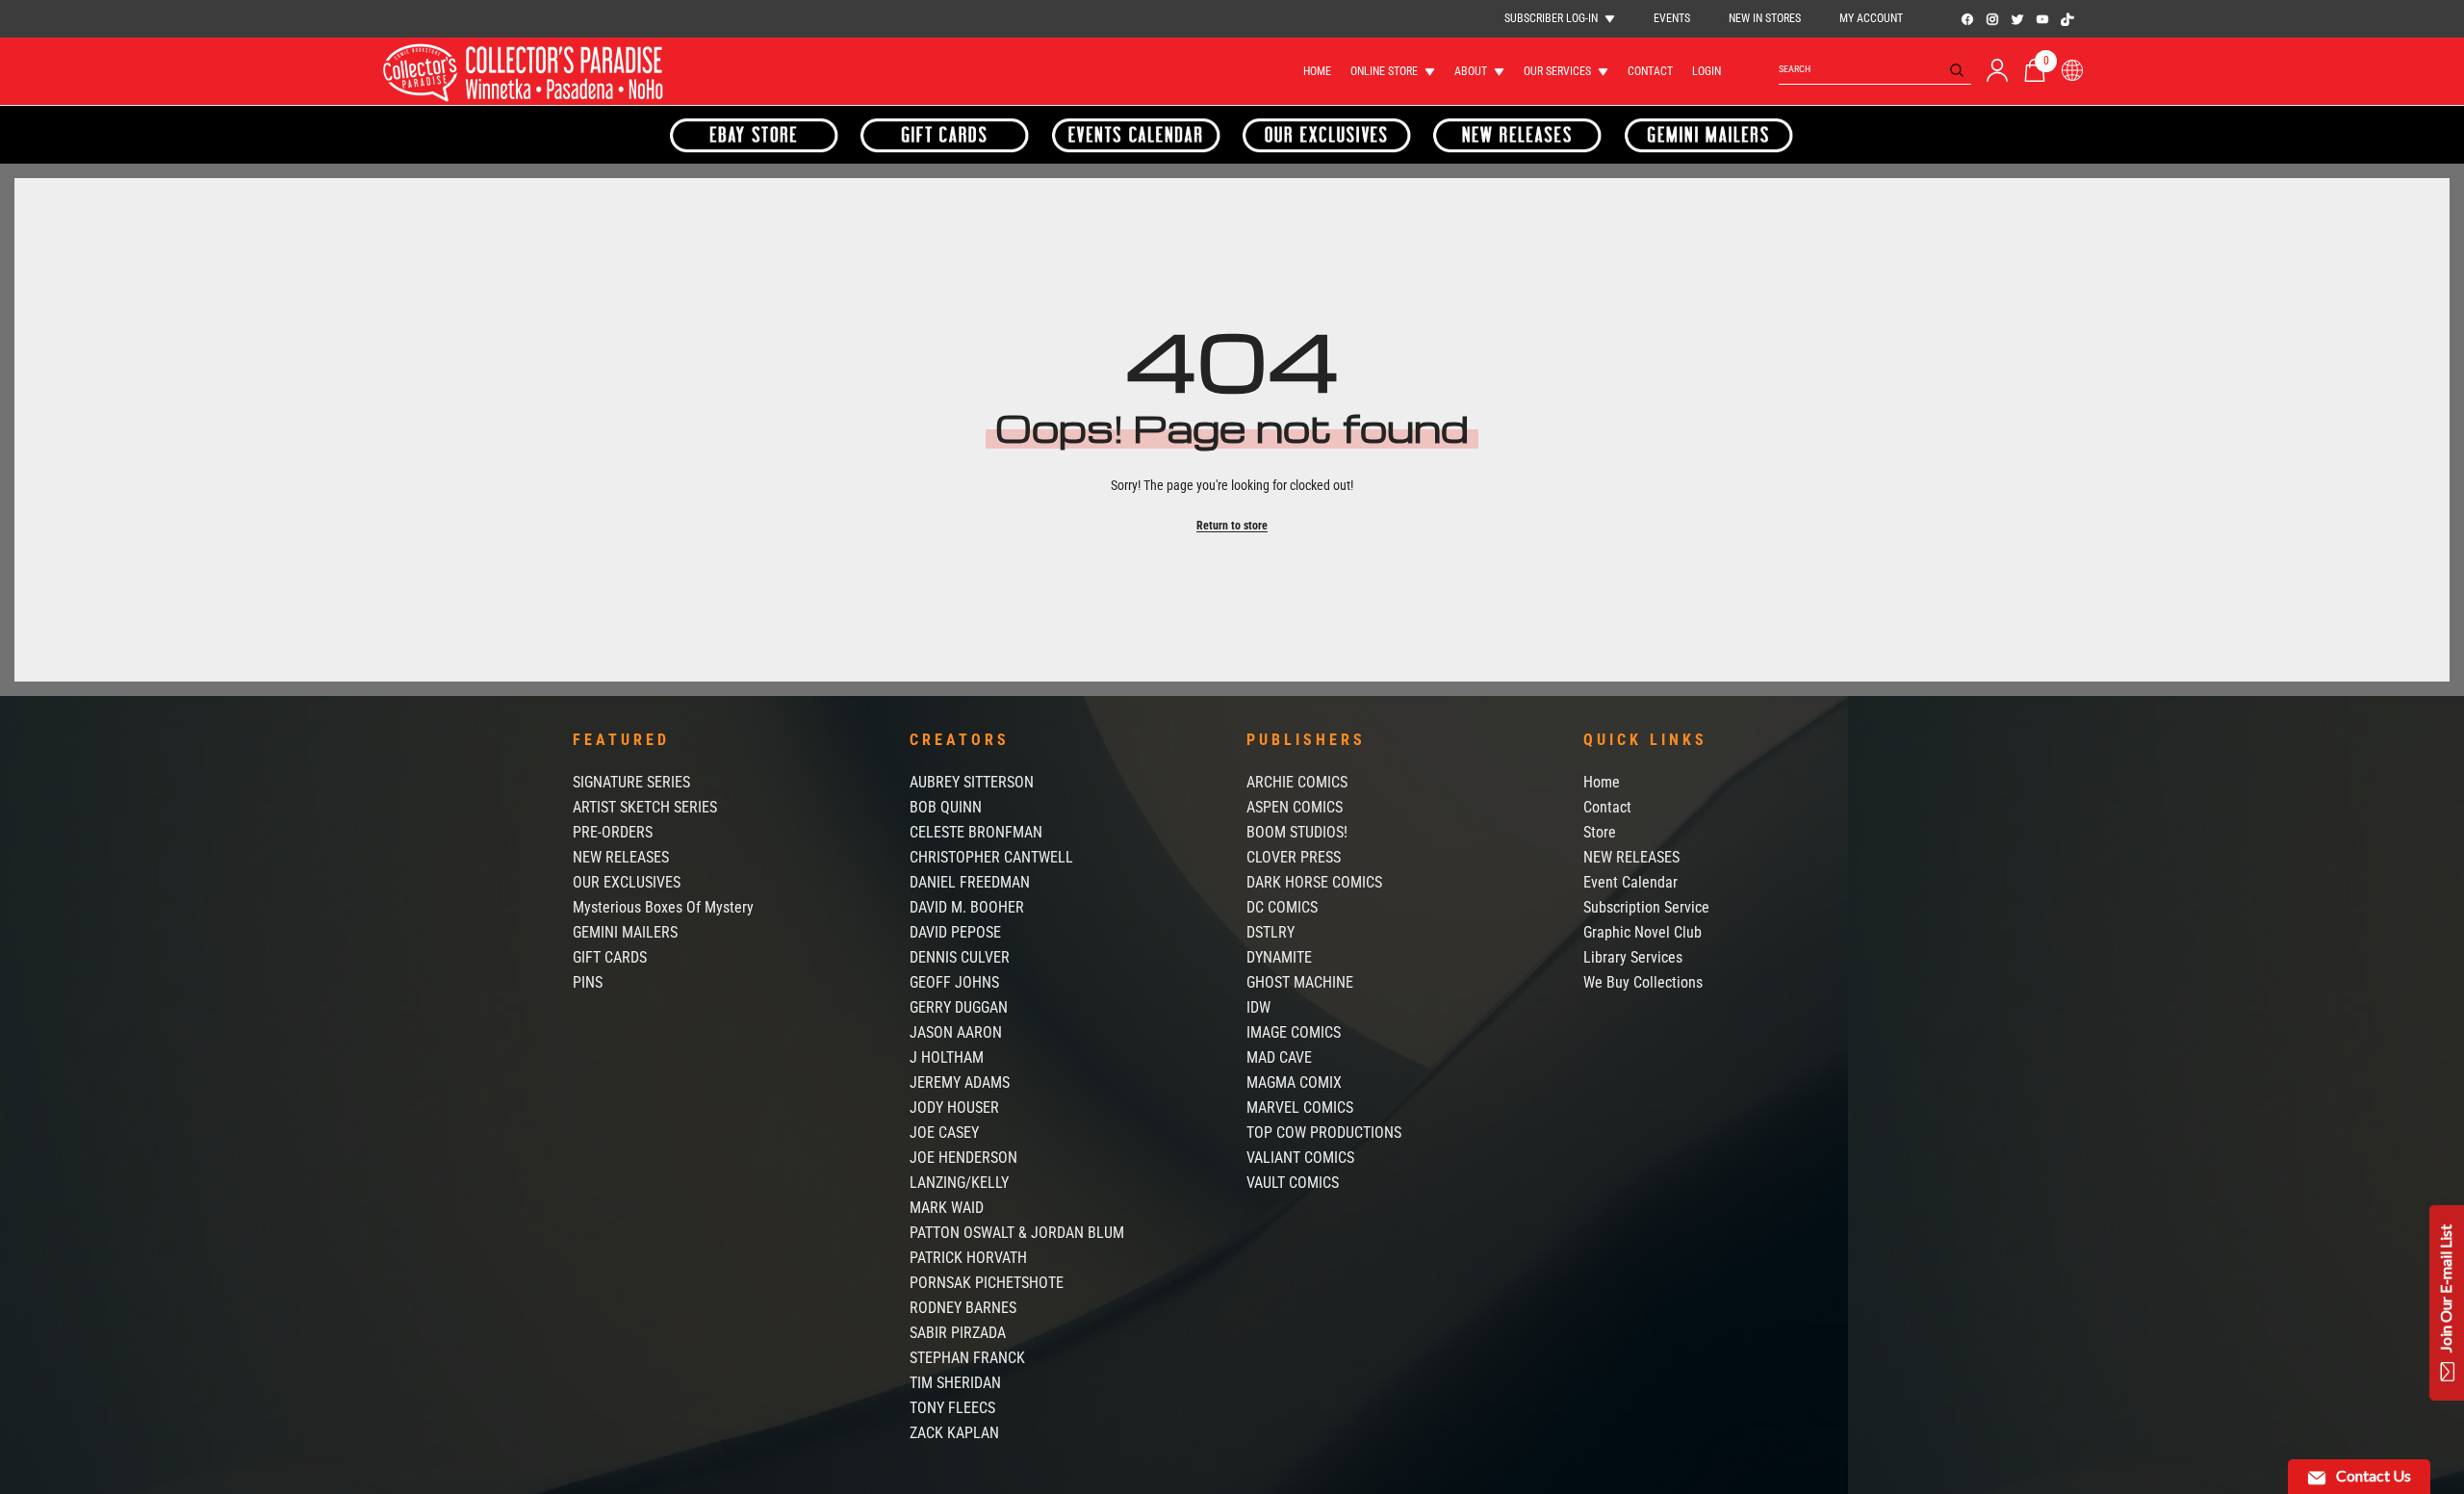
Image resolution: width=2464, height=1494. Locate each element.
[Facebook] (1967, 19)
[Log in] (1997, 70)
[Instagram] (1992, 19)
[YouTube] (2042, 19)
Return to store (1232, 526)
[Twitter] (2017, 19)
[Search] (1875, 70)
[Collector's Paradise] (755, 135)
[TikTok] (2067, 19)
